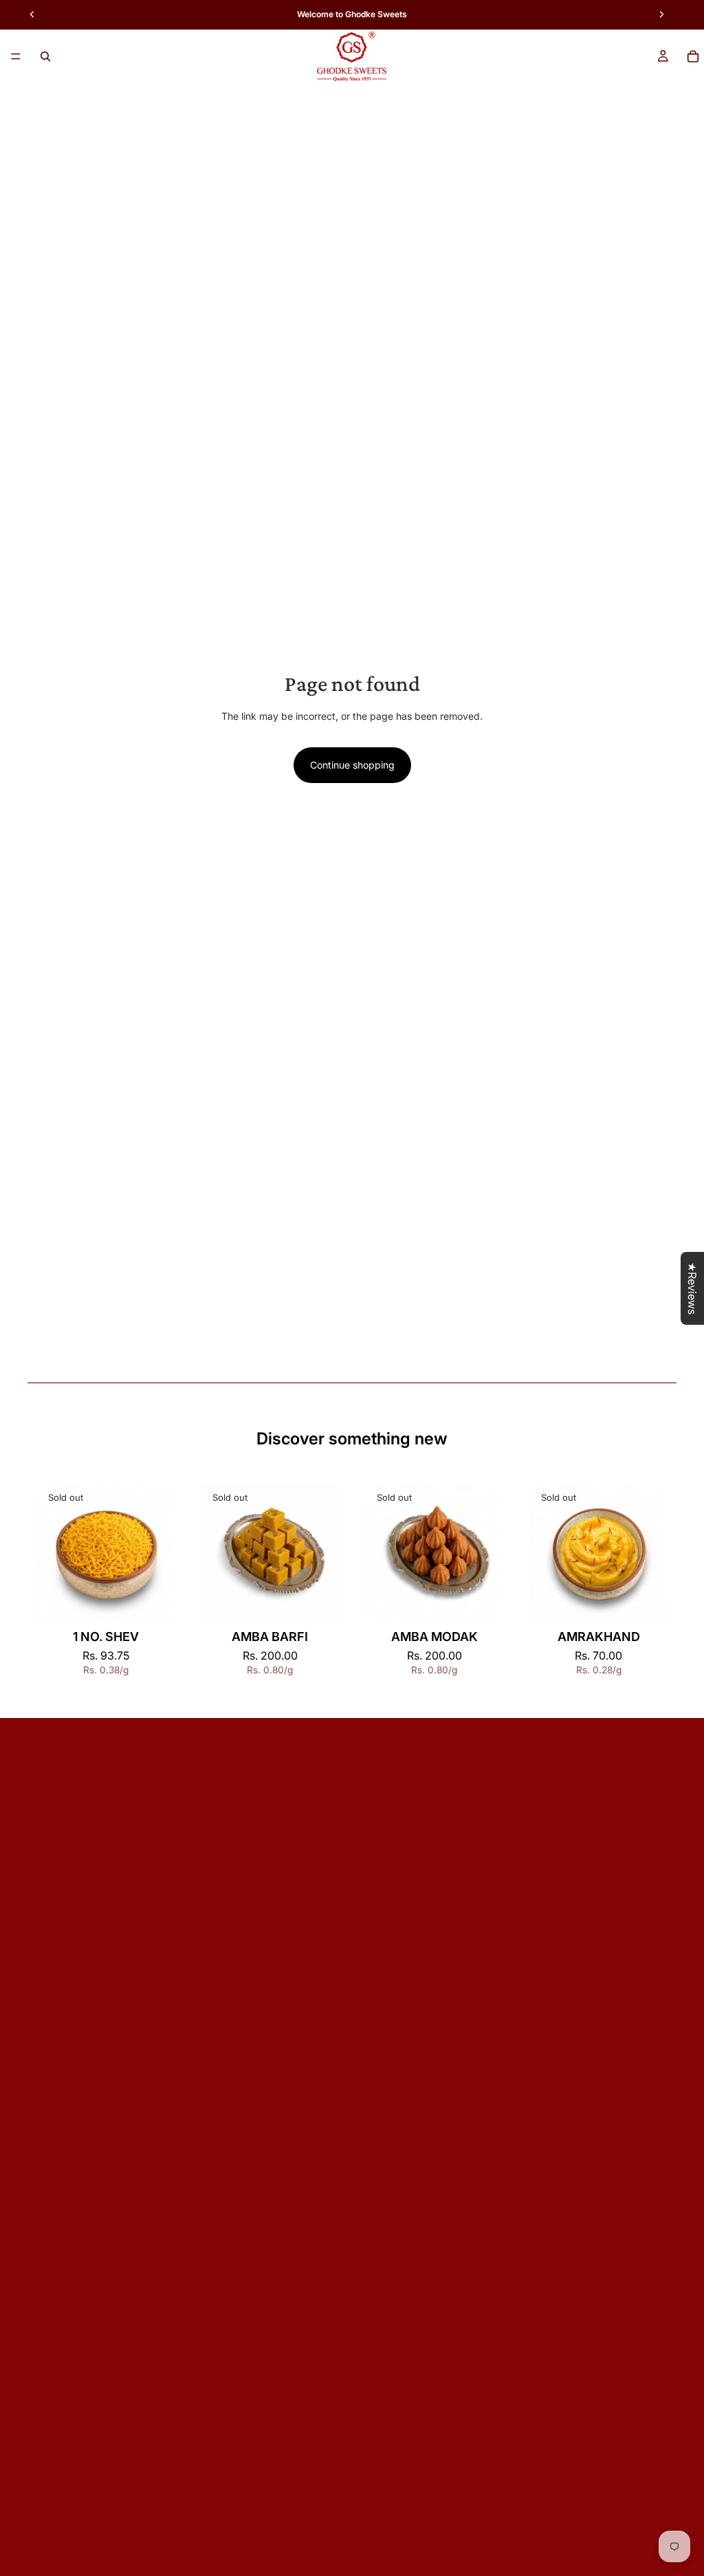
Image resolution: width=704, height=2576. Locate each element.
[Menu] (16, 56)
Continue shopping (352, 765)
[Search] (45, 56)
